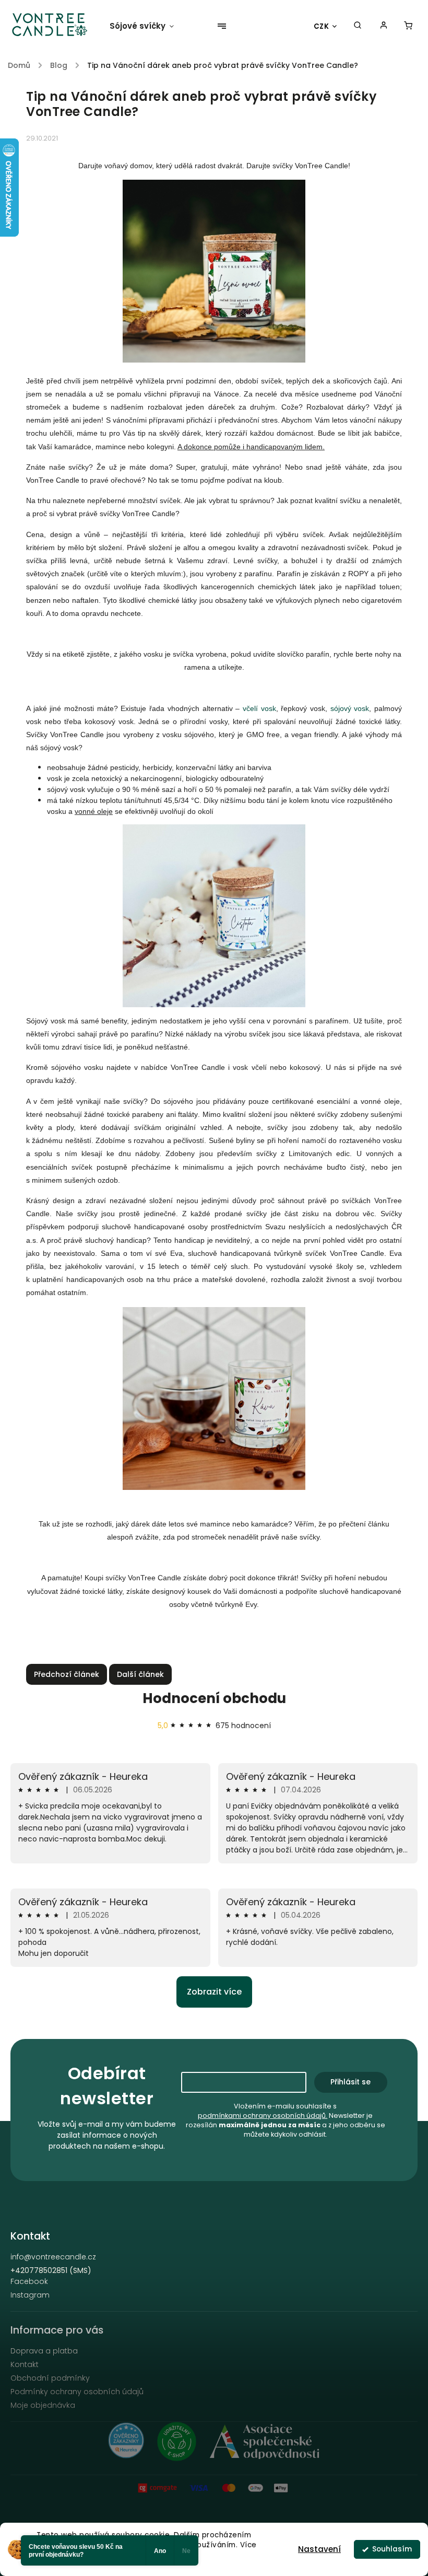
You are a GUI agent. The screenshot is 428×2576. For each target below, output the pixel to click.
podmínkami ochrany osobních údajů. (263, 2115)
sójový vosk (350, 708)
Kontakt (25, 2364)
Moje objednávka (43, 2405)
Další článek (140, 1674)
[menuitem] (147, 26)
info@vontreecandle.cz (53, 2257)
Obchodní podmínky (50, 2378)
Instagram (30, 2295)
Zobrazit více (214, 1992)
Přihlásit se (350, 2082)
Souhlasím (392, 2549)
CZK (322, 26)
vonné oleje (94, 811)
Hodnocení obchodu (214, 1698)
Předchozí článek (67, 1674)
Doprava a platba (44, 2351)
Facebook (29, 2281)
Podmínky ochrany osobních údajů (77, 2392)
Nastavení (319, 2549)
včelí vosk (259, 708)
